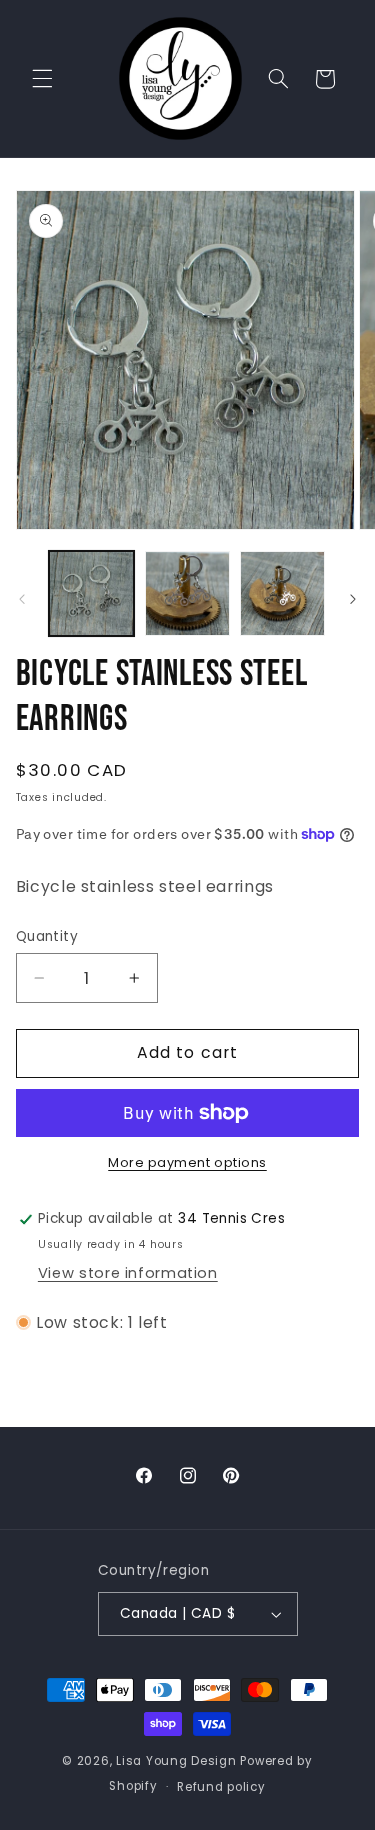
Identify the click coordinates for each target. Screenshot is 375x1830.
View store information (128, 1273)
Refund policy (221, 1787)
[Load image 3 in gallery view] (282, 593)
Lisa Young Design (176, 1761)
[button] (42, 79)
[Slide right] (353, 599)
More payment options (187, 1162)
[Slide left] (22, 599)
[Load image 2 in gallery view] (187, 593)
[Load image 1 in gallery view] (91, 593)
